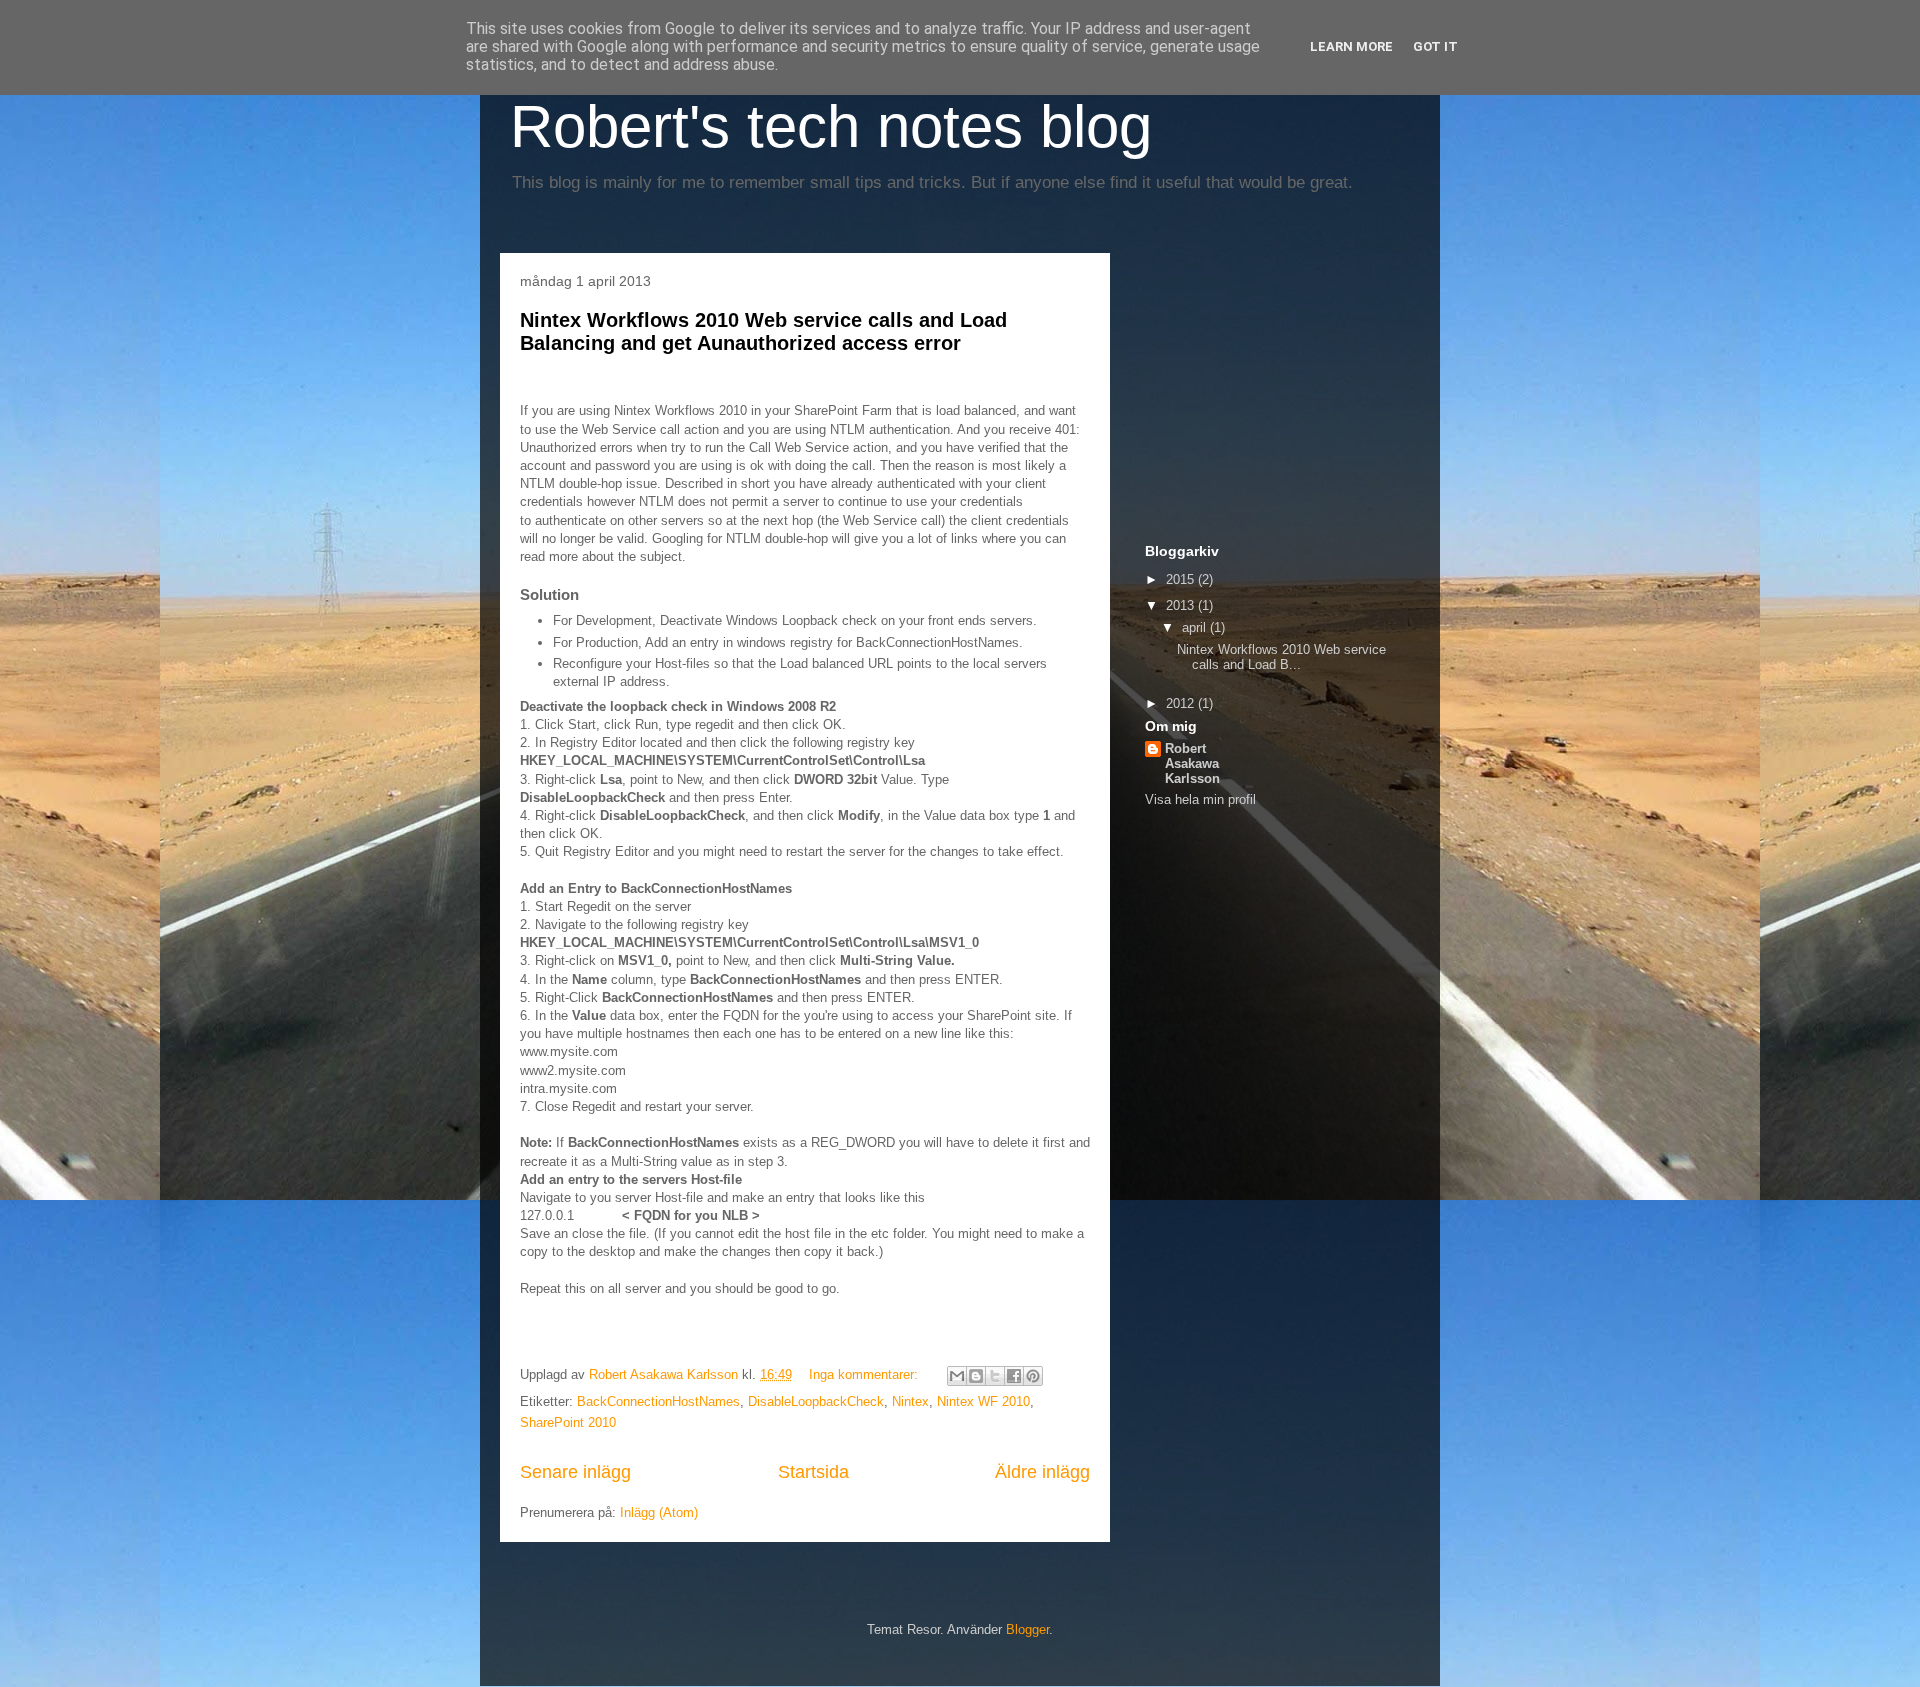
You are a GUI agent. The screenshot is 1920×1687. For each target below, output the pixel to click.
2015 (1182, 579)
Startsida (813, 1472)
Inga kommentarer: (865, 1374)
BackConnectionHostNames (658, 1401)
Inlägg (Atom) (659, 1512)
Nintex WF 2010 (983, 1401)
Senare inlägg (575, 1472)
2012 (1182, 703)
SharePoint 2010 (568, 1422)
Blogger (1027, 1629)
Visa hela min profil (1200, 799)
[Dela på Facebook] (1014, 1376)
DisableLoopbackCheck (816, 1401)
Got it (1435, 46)
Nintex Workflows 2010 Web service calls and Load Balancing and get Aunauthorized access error (763, 331)
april (1196, 627)
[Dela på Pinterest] (1033, 1376)
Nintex (910, 1401)
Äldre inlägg (1042, 1472)
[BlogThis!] (976, 1376)
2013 (1182, 605)
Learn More (1351, 46)
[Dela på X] (995, 1376)
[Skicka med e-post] (957, 1376)
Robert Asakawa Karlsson (1192, 763)
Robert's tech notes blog (831, 126)
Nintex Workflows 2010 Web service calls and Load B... (1281, 657)
